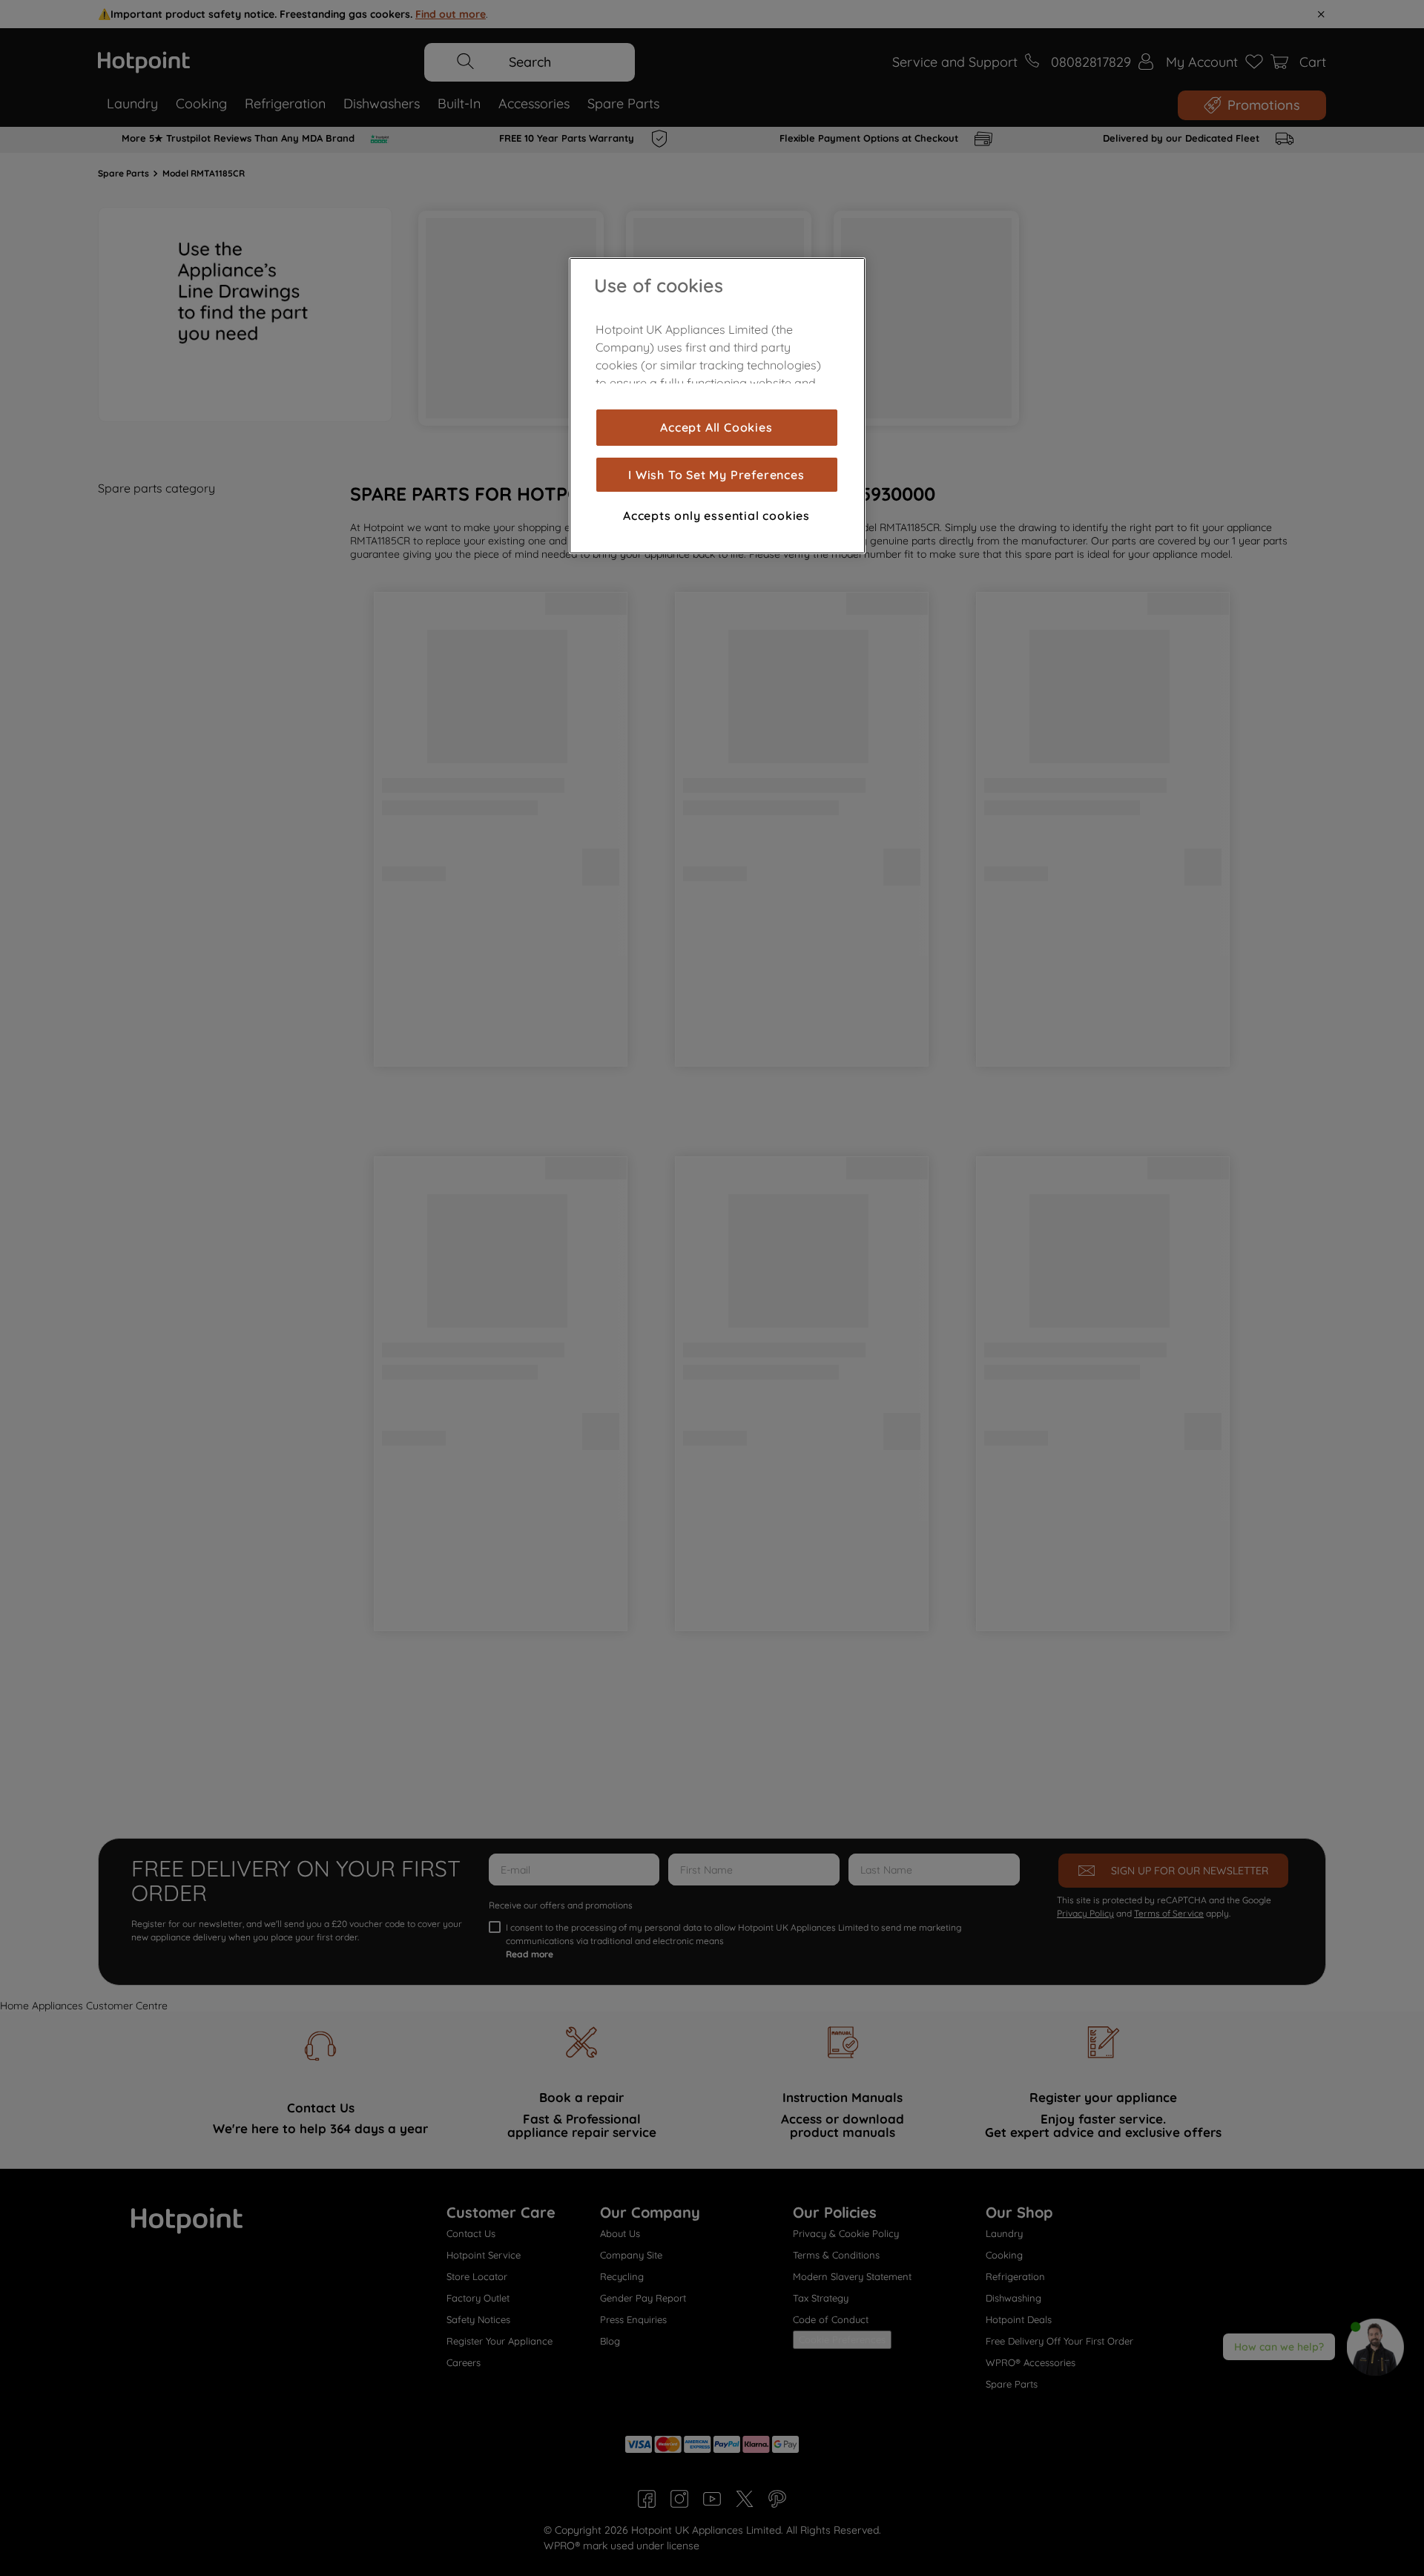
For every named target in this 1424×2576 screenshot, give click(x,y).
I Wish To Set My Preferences (716, 475)
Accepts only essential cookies (716, 515)
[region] (717, 406)
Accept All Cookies (716, 427)
